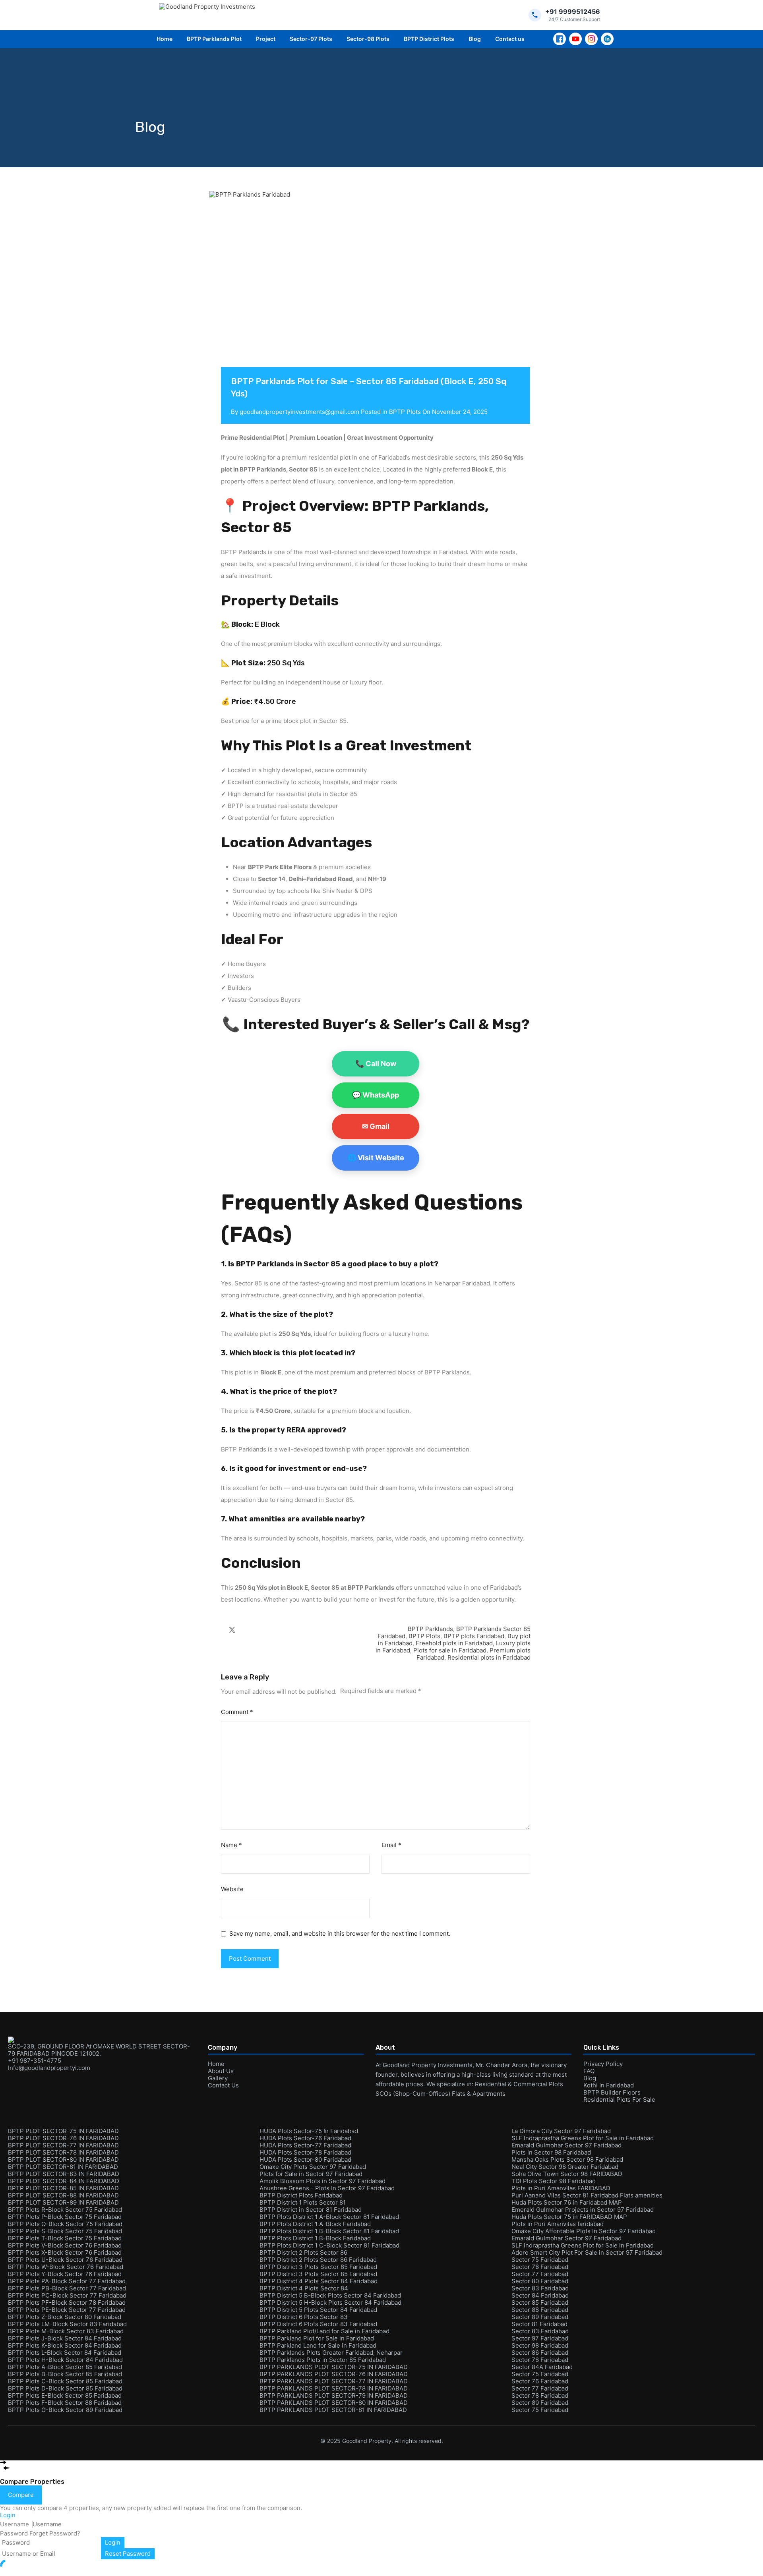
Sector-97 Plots (311, 39)
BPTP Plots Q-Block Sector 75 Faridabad (65, 2224)
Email (391, 1845)
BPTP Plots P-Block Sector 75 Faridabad (65, 2217)
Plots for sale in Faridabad (450, 1650)
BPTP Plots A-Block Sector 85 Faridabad (65, 2367)
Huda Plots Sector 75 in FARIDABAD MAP (569, 2217)
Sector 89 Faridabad (540, 2317)
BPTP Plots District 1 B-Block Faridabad (315, 2238)
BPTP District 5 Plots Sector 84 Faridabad (318, 2310)
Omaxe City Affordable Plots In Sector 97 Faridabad (584, 2231)
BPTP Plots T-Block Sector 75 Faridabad (65, 2238)
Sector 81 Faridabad (539, 2324)
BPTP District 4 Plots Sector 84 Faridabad (319, 2281)
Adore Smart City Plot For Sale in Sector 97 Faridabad (587, 2252)
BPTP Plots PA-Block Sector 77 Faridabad (67, 2281)
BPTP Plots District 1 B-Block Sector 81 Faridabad (329, 2231)
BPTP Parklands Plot (214, 39)
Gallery (218, 2078)
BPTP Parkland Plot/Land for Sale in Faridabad (324, 2331)
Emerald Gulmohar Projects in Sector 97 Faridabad (583, 2210)
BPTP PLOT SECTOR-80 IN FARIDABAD (63, 2160)
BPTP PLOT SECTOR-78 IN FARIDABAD (63, 2152)
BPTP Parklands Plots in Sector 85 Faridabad (323, 2360)
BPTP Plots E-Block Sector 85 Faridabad (65, 2395)
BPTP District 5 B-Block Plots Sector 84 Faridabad (330, 2295)
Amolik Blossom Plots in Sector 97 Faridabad (322, 2181)
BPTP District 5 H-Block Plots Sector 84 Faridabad (330, 2303)
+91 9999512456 (573, 12)
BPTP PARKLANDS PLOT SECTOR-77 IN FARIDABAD (334, 2381)
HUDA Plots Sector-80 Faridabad (305, 2160)
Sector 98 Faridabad (540, 2345)
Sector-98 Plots (368, 39)
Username (15, 2524)
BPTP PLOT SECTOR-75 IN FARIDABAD (63, 2131)
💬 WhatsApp (376, 1095)
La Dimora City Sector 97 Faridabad (561, 2131)
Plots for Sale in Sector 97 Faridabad (311, 2174)
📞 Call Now (376, 1064)
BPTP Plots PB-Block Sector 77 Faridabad (67, 2288)
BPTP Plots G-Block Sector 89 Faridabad (65, 2410)
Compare (21, 2495)
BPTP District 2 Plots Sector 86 (303, 2252)
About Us (221, 2071)
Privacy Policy (603, 2064)
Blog (475, 39)
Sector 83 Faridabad (540, 2288)
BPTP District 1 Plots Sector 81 (303, 2202)
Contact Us (223, 2085)
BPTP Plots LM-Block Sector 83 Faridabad (67, 2324)
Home (165, 39)
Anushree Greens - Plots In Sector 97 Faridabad (327, 2188)
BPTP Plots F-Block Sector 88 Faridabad (65, 2403)
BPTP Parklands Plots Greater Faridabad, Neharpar (331, 2353)
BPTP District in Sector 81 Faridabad (311, 2210)
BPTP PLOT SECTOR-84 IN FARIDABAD (64, 2181)
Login (113, 2542)
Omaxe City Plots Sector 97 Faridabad (313, 2167)
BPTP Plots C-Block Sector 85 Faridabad (65, 2381)
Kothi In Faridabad (609, 2085)
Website (232, 1889)
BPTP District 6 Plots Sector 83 (304, 2317)
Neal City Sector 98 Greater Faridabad (565, 2167)
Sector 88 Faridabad (540, 2310)
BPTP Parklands (430, 1629)
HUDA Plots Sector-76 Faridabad (305, 2138)
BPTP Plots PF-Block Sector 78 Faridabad (67, 2303)
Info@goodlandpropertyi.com (49, 2068)
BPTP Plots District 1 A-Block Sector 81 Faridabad (329, 2217)
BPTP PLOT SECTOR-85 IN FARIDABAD (63, 2188)
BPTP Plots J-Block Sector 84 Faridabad (65, 2338)
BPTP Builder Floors (612, 2092)
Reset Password (128, 2554)
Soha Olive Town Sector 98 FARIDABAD (567, 2174)
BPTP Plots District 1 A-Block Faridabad (315, 2224)
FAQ (589, 2071)
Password (14, 2533)
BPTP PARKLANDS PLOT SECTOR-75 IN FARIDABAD (334, 2367)
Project (266, 39)
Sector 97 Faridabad (540, 2338)
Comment (237, 1712)
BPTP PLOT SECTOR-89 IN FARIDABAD (63, 2202)
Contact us (510, 39)
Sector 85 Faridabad (540, 2303)
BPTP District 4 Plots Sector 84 (304, 2288)
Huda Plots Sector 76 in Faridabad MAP (567, 2202)
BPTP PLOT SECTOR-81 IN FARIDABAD (63, 2167)
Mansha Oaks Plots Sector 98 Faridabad (567, 2160)
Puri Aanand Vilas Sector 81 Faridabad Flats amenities (587, 2195)
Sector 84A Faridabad (542, 2367)
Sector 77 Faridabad (540, 2274)
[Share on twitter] (232, 1629)
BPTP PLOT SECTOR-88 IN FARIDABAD (63, 2195)
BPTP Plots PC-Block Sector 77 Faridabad (67, 2295)
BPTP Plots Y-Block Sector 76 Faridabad (65, 2274)
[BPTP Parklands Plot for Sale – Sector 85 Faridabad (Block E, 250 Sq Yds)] (376, 291)
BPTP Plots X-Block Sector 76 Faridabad (65, 2252)
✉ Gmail (376, 1126)
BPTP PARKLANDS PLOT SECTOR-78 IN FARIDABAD (334, 2388)
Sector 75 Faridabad (540, 2260)
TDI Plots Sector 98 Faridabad (554, 2181)
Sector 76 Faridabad (540, 2267)
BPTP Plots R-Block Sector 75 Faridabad (65, 2210)
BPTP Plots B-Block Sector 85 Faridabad (65, 2374)
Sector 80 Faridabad (540, 2281)
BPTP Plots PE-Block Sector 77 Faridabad (67, 2310)
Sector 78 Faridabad (540, 2360)
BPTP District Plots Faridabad (301, 2195)
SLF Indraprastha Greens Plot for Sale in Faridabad (583, 2138)
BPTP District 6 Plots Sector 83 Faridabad (318, 2324)
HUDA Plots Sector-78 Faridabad (305, 2152)
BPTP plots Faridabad (474, 1636)
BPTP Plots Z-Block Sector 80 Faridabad (65, 2317)
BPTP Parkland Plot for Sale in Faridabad (317, 2338)
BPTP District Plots (429, 39)
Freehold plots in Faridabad (454, 1643)
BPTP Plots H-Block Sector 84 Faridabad (65, 2360)
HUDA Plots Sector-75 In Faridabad (309, 2131)
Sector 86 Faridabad (540, 2353)
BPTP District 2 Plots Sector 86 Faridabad (318, 2260)
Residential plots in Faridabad (489, 1657)
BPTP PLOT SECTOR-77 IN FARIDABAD (63, 2145)
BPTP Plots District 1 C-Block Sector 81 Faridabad (329, 2245)
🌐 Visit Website (376, 1158)
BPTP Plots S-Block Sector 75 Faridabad (65, 2231)
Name (231, 1845)
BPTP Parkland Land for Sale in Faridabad (318, 2345)
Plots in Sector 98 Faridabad (551, 2152)
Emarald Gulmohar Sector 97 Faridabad (566, 2145)
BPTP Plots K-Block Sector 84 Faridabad (65, 2345)
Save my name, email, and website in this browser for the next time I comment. (340, 1934)
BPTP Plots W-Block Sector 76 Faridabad (66, 2267)
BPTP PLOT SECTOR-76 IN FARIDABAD (63, 2138)
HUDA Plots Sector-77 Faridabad (305, 2145)
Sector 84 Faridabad (540, 2295)
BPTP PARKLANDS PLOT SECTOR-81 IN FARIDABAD (333, 2410)
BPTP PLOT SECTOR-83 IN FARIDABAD (64, 2174)
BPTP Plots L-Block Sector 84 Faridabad (65, 2353)
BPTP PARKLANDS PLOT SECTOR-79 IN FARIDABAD (334, 2395)
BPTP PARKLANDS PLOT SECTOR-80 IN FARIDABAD (334, 2403)
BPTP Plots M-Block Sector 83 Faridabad (66, 2331)
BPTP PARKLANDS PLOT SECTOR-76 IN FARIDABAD (334, 2374)
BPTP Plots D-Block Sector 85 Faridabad (65, 2388)
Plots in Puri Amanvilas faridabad (558, 2224)
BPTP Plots (405, 412)
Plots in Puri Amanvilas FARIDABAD (561, 2188)
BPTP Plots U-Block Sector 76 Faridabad (65, 2260)
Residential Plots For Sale (619, 2100)
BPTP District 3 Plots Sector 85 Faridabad (318, 2267)
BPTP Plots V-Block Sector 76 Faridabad (65, 2245)
